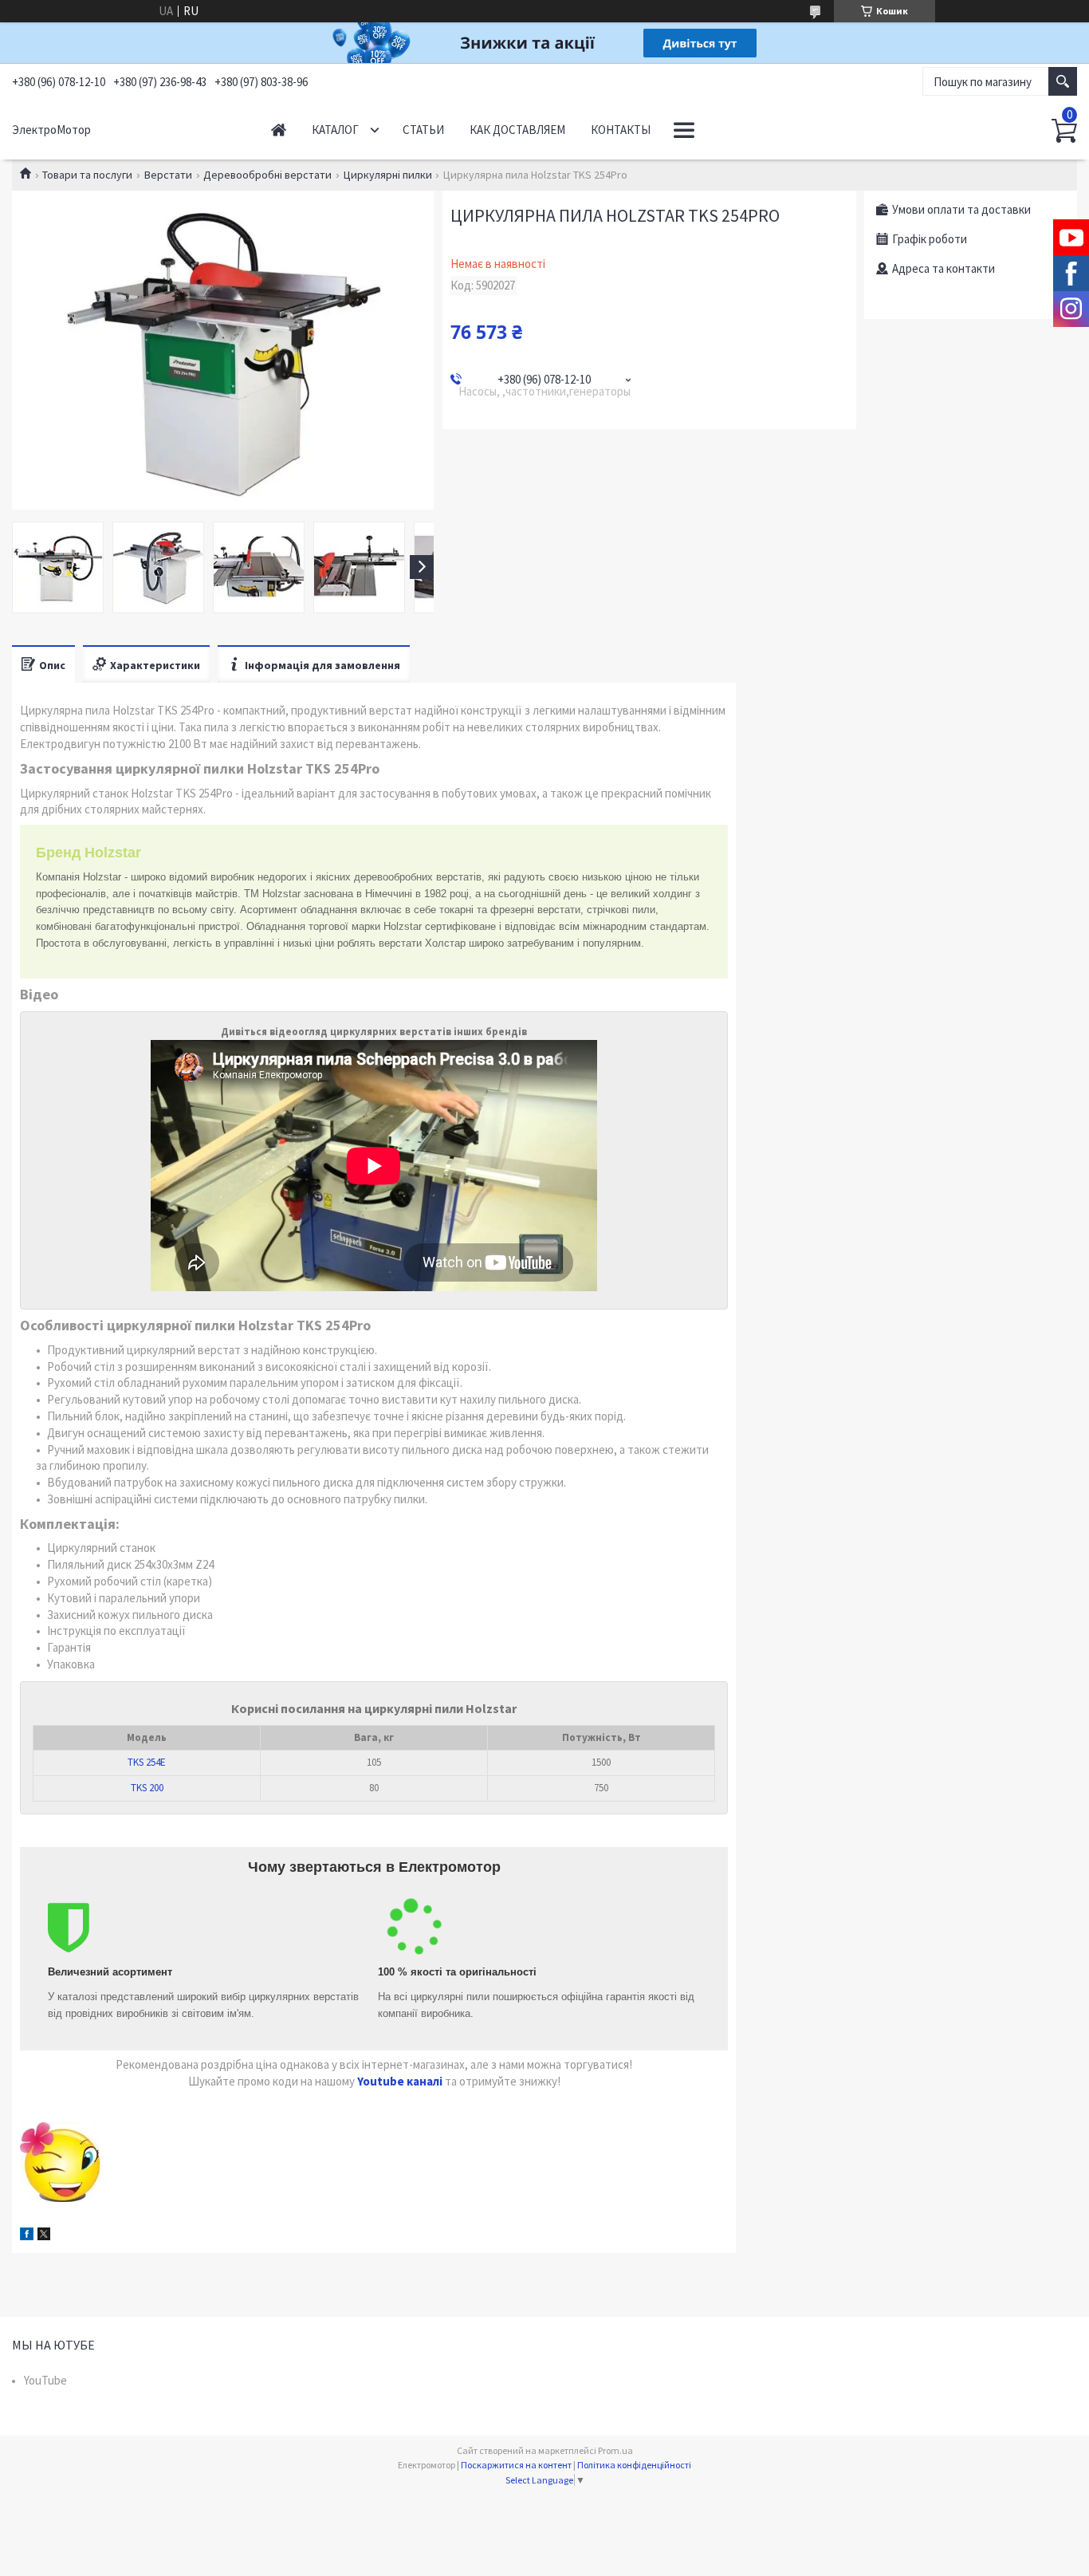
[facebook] (27, 2236)
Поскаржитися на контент (516, 2465)
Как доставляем (517, 130)
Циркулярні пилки (388, 175)
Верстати (168, 175)
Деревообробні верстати (267, 175)
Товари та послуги (87, 175)
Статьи (423, 130)
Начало (279, 130)
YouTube (45, 2380)
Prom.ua (615, 2450)
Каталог (335, 130)
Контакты (621, 130)
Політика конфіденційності (634, 2465)
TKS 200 (147, 1788)
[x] (44, 2236)
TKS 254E (147, 1762)
